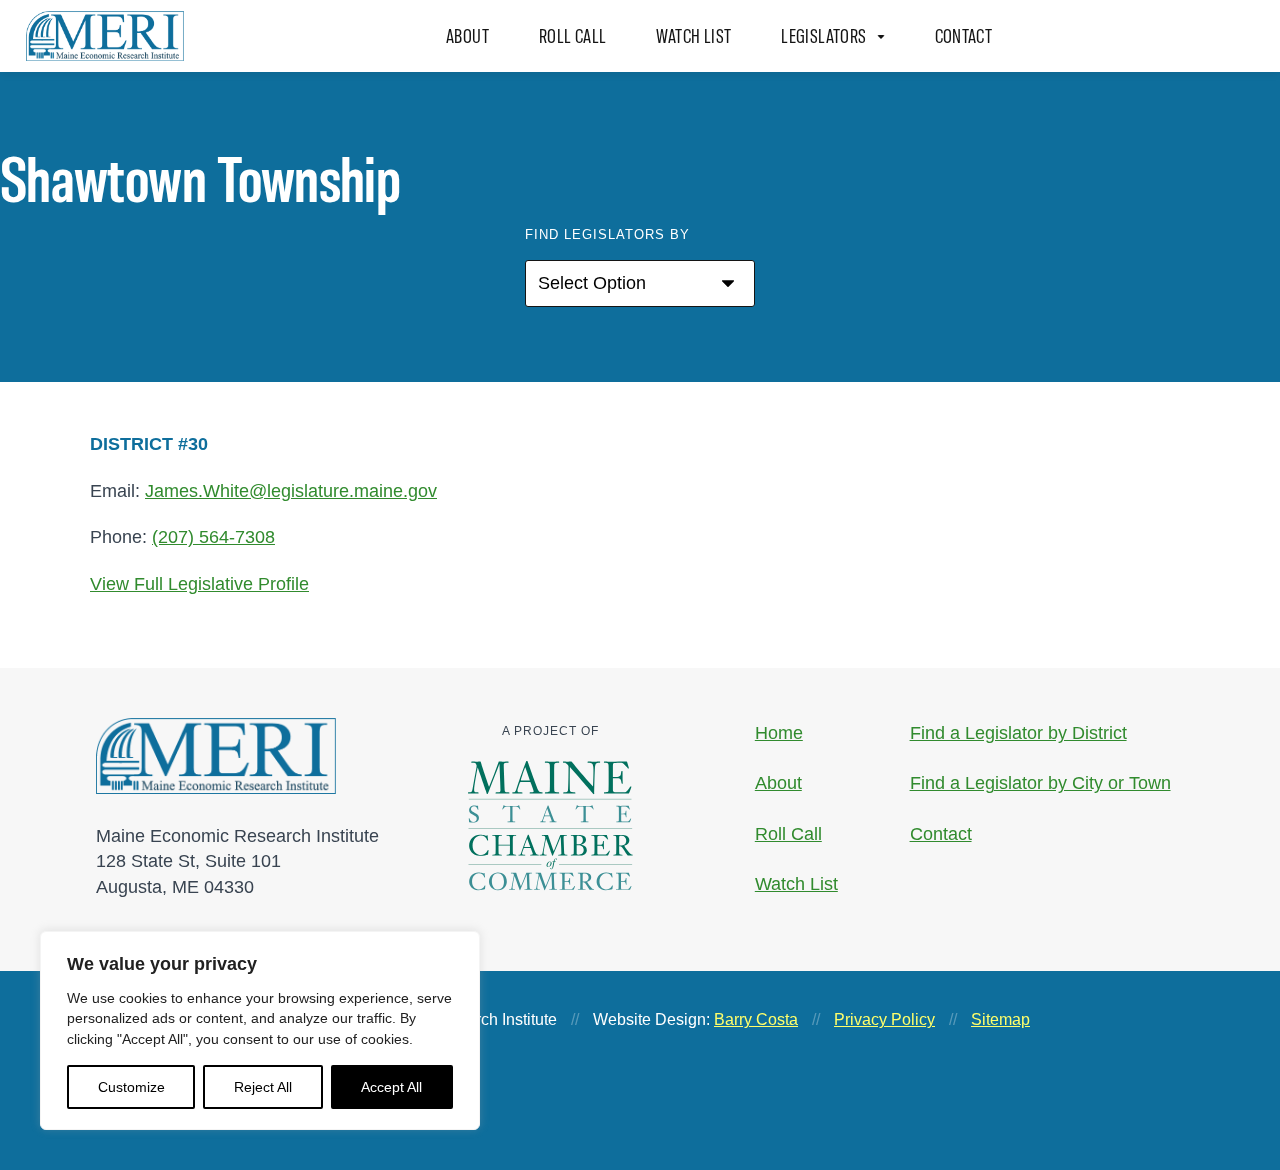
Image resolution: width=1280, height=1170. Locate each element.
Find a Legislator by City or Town (1040, 783)
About (467, 36)
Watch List (694, 36)
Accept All (391, 1087)
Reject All (263, 1087)
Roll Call (572, 36)
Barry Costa (756, 1019)
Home (779, 733)
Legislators (823, 36)
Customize (131, 1087)
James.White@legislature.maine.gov (291, 490)
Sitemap (1000, 1019)
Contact (964, 36)
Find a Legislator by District (1018, 733)
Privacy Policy (884, 1019)
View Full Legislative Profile (199, 584)
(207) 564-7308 (213, 537)
